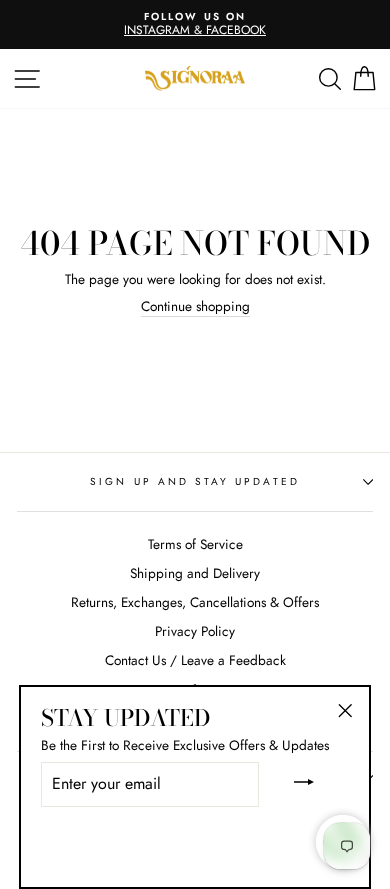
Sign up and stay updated (194, 481)
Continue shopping (195, 307)
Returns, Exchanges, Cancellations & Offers (195, 602)
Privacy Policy (195, 631)
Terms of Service (195, 544)
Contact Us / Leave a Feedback (195, 660)
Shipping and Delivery (195, 573)
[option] (195, 24)
